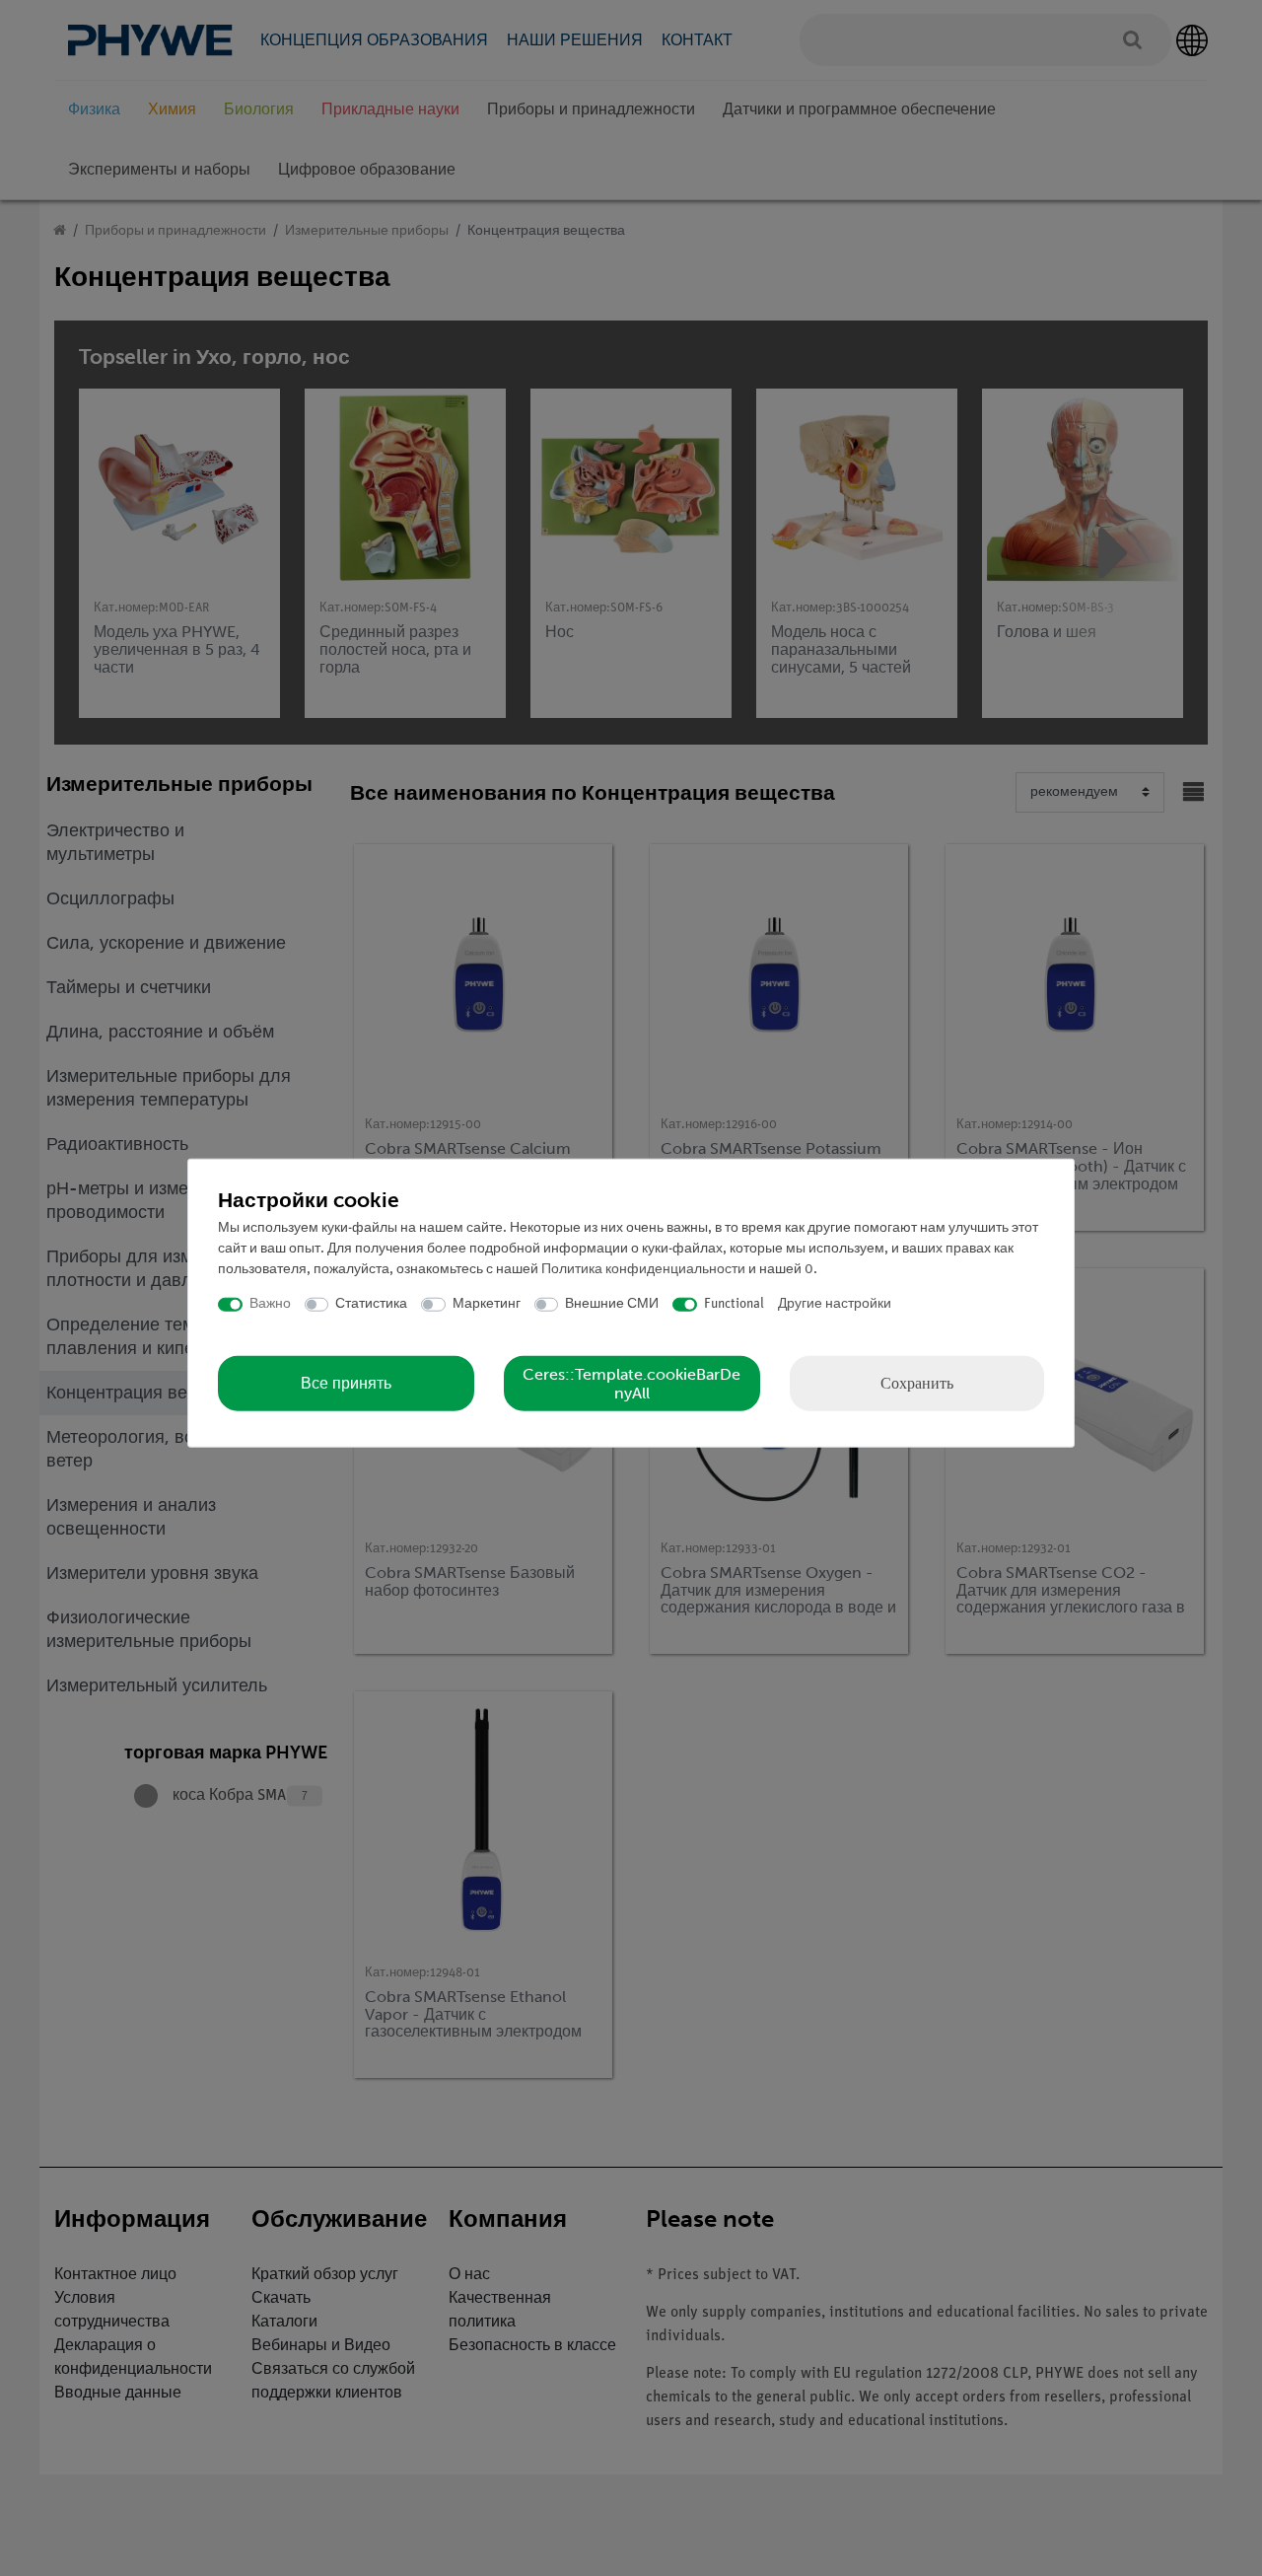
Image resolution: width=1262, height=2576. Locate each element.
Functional (734, 1304)
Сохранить (917, 1382)
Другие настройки (835, 1304)
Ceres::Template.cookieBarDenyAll (631, 1383)
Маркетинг (487, 1304)
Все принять (346, 1383)
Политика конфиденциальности (643, 1270)
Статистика (371, 1304)
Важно (270, 1304)
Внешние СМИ (612, 1304)
